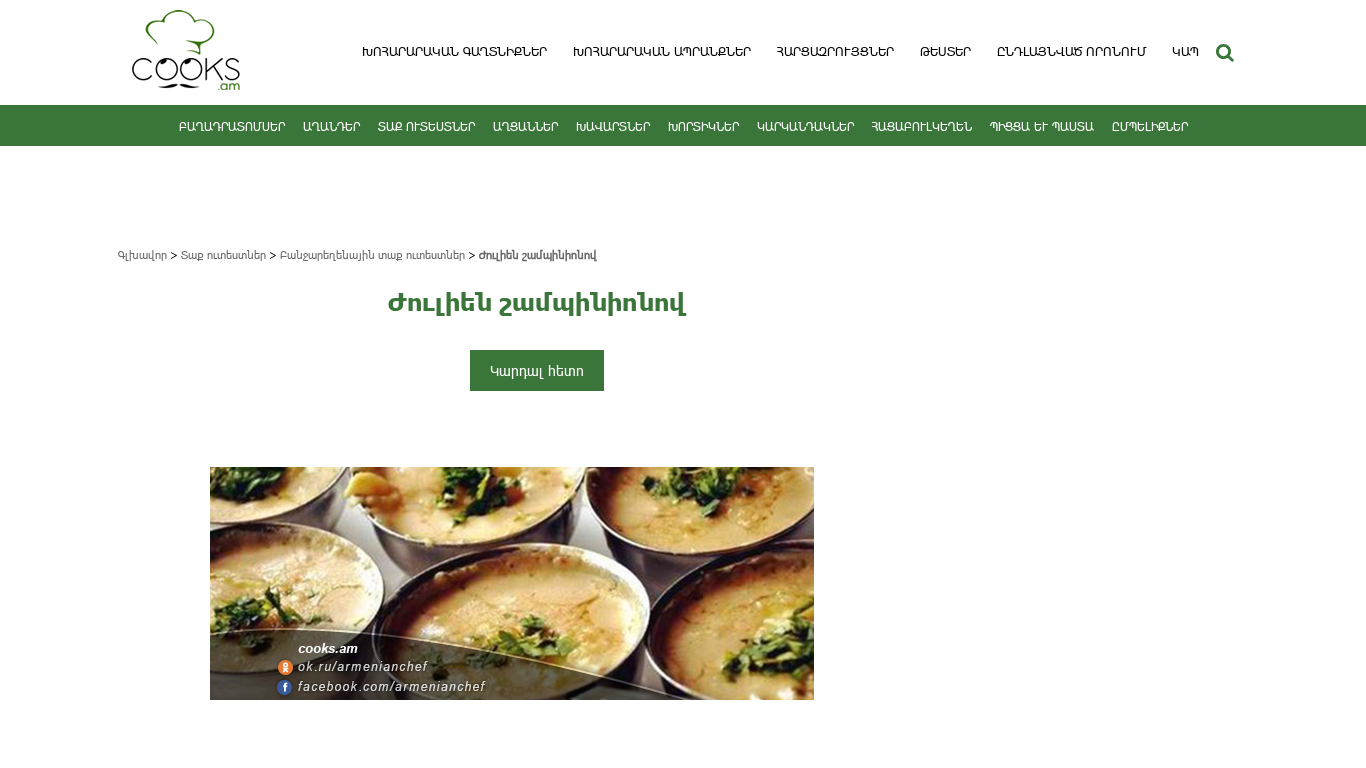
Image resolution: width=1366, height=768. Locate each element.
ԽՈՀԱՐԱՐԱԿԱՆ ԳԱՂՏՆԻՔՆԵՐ (454, 51)
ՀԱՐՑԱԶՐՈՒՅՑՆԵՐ (835, 51)
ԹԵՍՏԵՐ (945, 51)
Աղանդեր (331, 126)
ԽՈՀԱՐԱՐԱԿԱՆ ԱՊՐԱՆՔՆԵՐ (662, 51)
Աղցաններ (525, 126)
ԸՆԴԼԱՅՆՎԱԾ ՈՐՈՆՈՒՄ (1071, 51)
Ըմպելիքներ (1150, 126)
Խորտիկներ (703, 126)
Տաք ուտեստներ (426, 126)
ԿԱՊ (1185, 51)
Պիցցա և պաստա (1042, 126)
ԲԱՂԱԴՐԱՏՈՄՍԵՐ (232, 126)
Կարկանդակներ (805, 126)
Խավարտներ (613, 126)
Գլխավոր (142, 254)
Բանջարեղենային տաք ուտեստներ (372, 254)
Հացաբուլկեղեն (922, 126)
